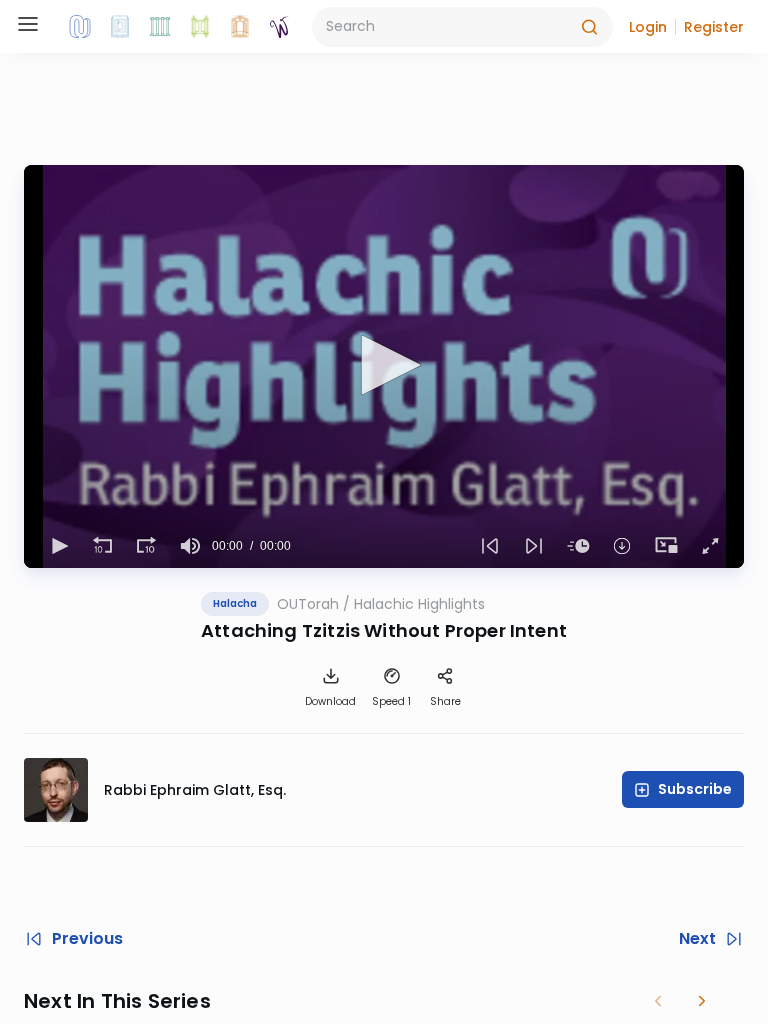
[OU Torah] (80, 27)
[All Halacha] (160, 27)
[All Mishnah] (120, 27)
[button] (648, 27)
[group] (190, 546)
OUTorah (308, 604)
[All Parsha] (200, 27)
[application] (384, 366)
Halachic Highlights (419, 604)
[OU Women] (280, 27)
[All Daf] (240, 27)
